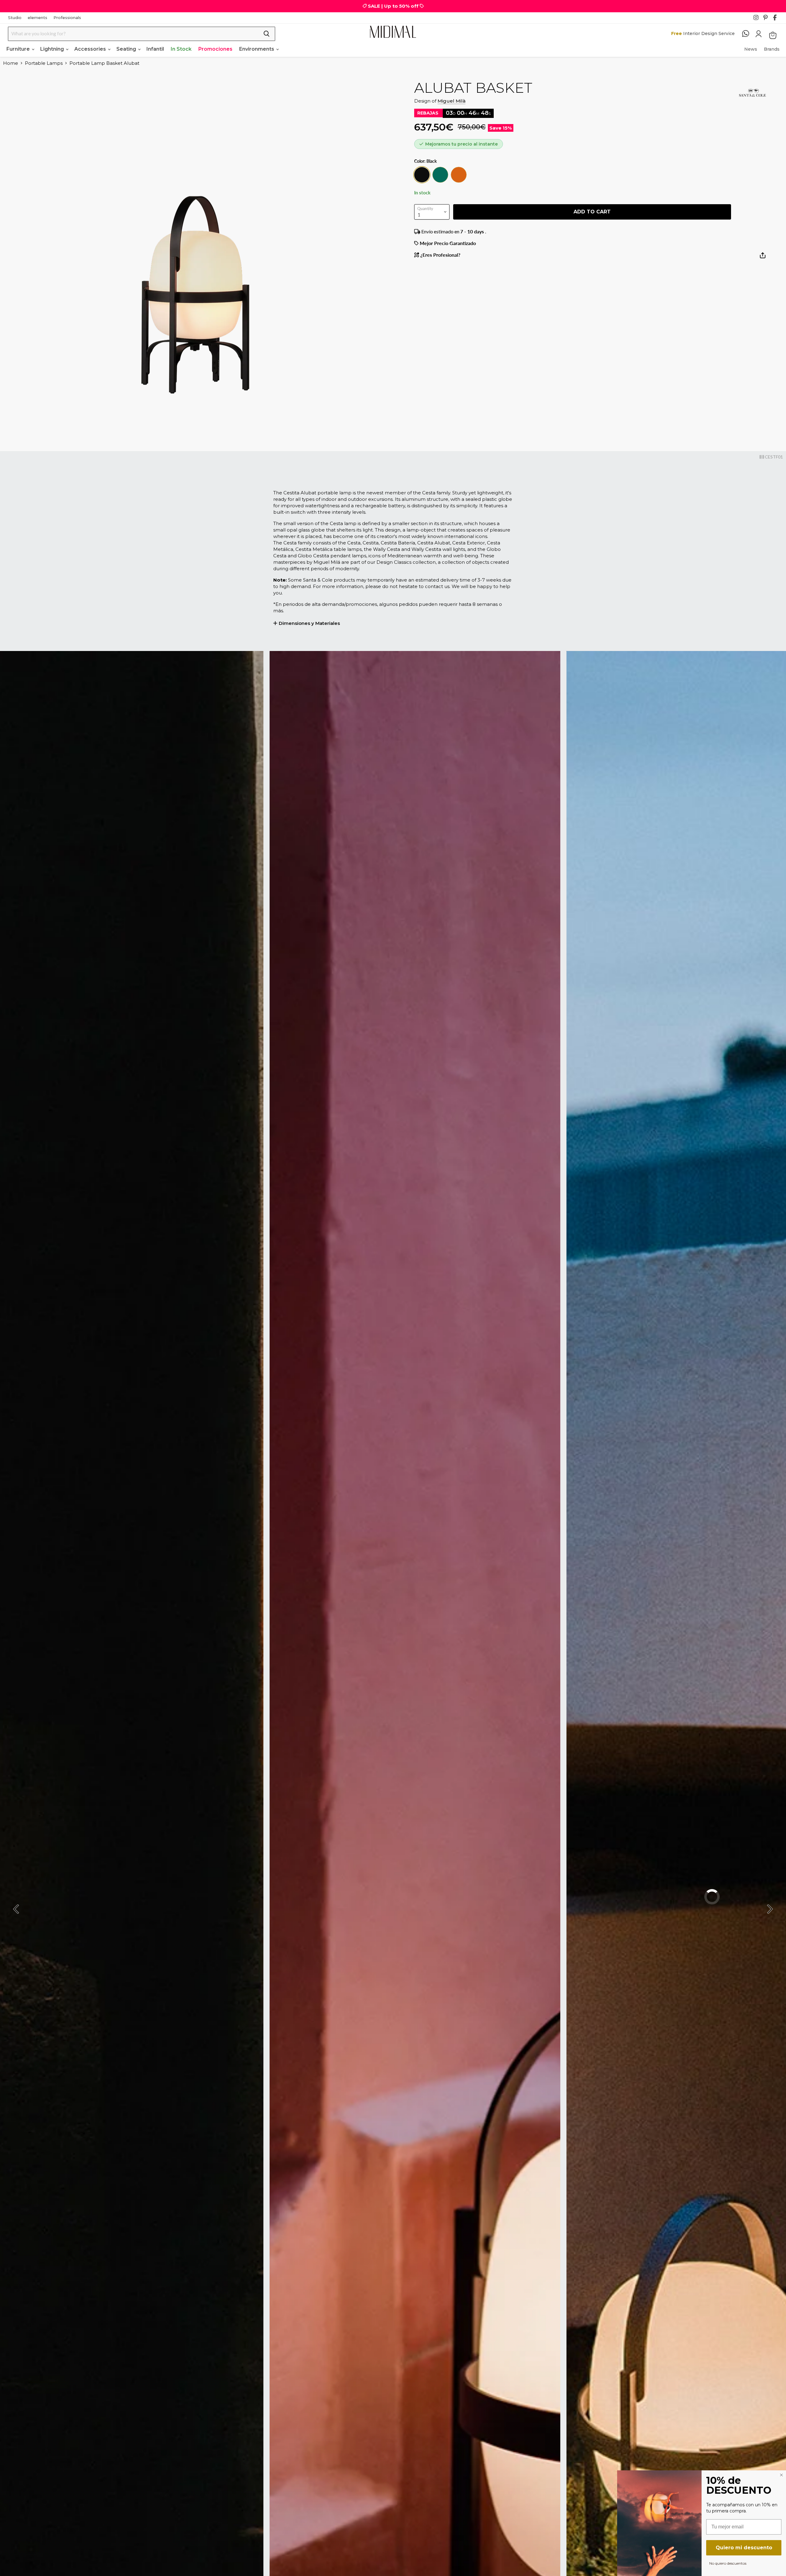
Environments (257, 49)
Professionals (67, 18)
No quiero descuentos (728, 2563)
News (751, 49)
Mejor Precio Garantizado (447, 243)
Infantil (155, 49)
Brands (772, 49)
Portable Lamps (44, 63)
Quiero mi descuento (744, 2548)
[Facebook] (777, 19)
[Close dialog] (781, 2475)
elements (37, 18)
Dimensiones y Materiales (309, 623)
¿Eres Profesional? (440, 255)
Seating (127, 49)
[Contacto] (749, 34)
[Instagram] (758, 19)
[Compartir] (763, 258)
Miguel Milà (451, 101)
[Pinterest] (768, 19)
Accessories (91, 49)
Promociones (215, 49)
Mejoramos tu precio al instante (461, 144)
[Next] (769, 1909)
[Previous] (17, 1909)
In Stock (181, 49)
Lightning (53, 49)
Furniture (19, 49)
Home (11, 63)
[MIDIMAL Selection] (393, 32)
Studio (15, 18)
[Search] (267, 34)
